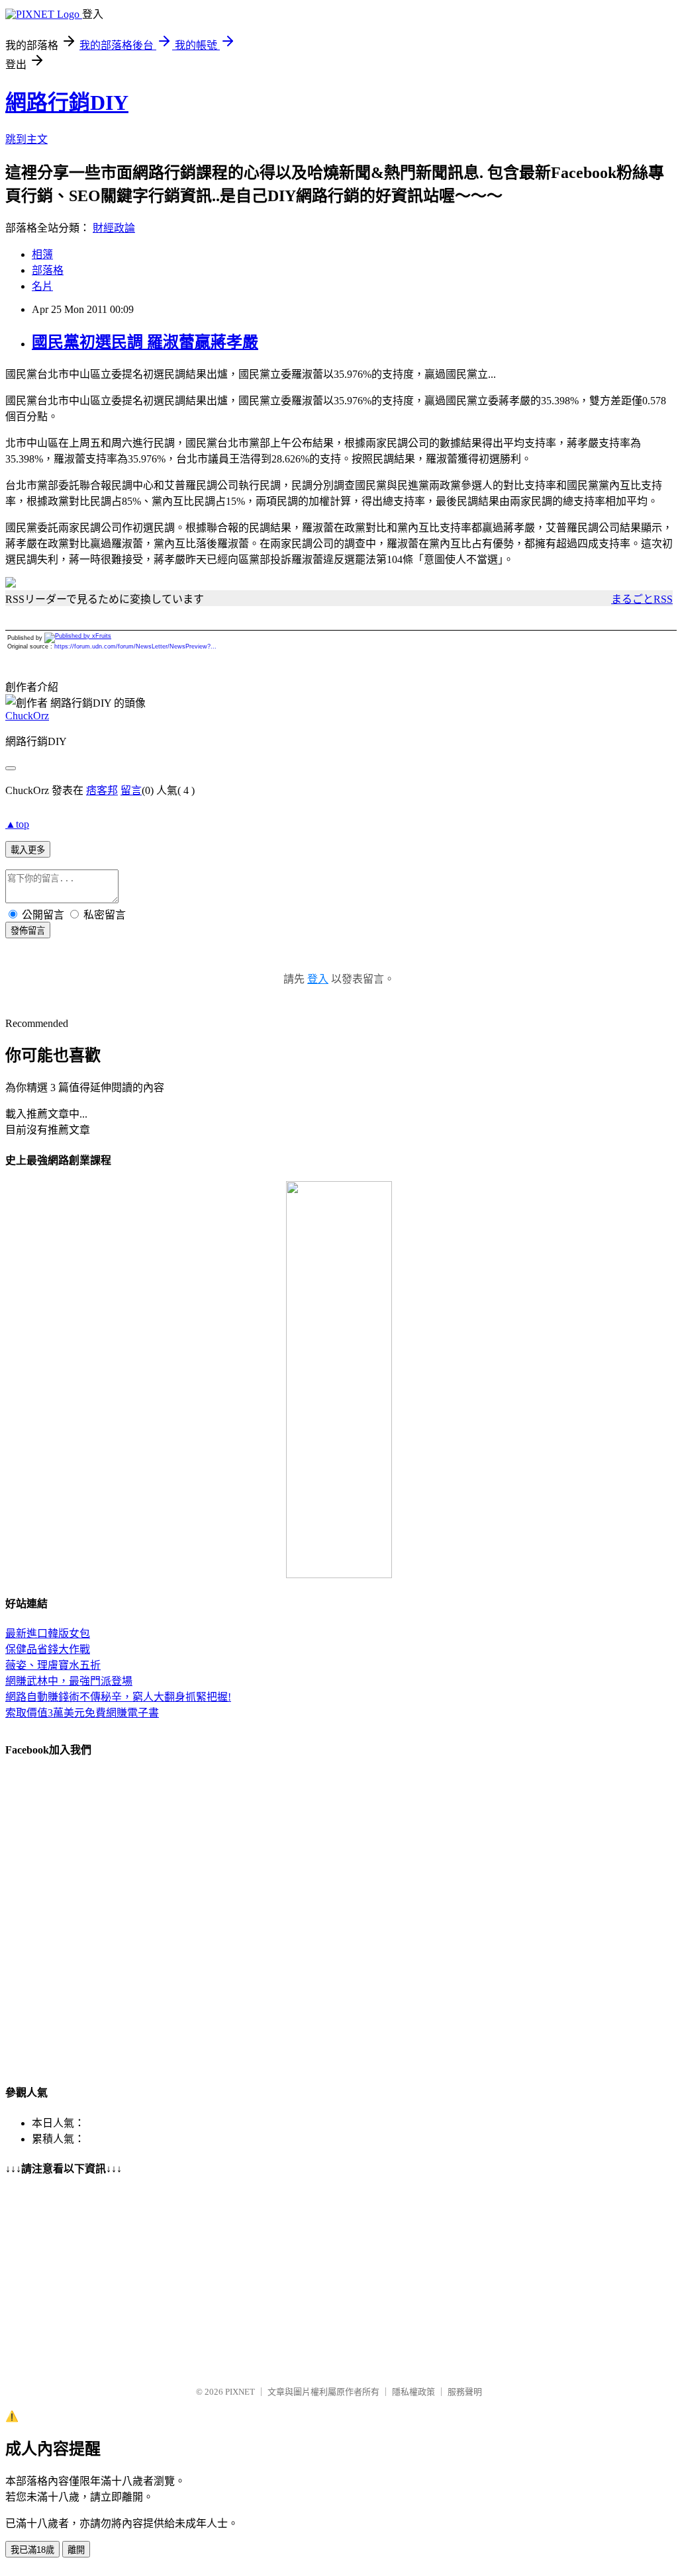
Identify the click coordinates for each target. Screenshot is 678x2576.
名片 (42, 286)
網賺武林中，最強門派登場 (69, 1681)
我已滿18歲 (32, 2550)
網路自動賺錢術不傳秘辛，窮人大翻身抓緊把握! (118, 1697)
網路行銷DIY (67, 103)
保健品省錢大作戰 (48, 1649)
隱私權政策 (413, 2392)
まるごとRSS (642, 599)
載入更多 (28, 850)
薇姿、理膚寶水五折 (53, 1665)
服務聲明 (465, 2392)
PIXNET (240, 2392)
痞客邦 (102, 790)
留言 (131, 790)
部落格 (48, 270)
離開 (76, 2550)
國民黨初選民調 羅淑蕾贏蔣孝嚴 (145, 342)
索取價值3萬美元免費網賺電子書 (82, 1713)
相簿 (42, 254)
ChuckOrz (27, 716)
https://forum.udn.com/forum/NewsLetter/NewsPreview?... (135, 646)
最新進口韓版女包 (48, 1633)
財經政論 (114, 228)
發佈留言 (28, 931)
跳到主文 (26, 139)
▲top (17, 824)
